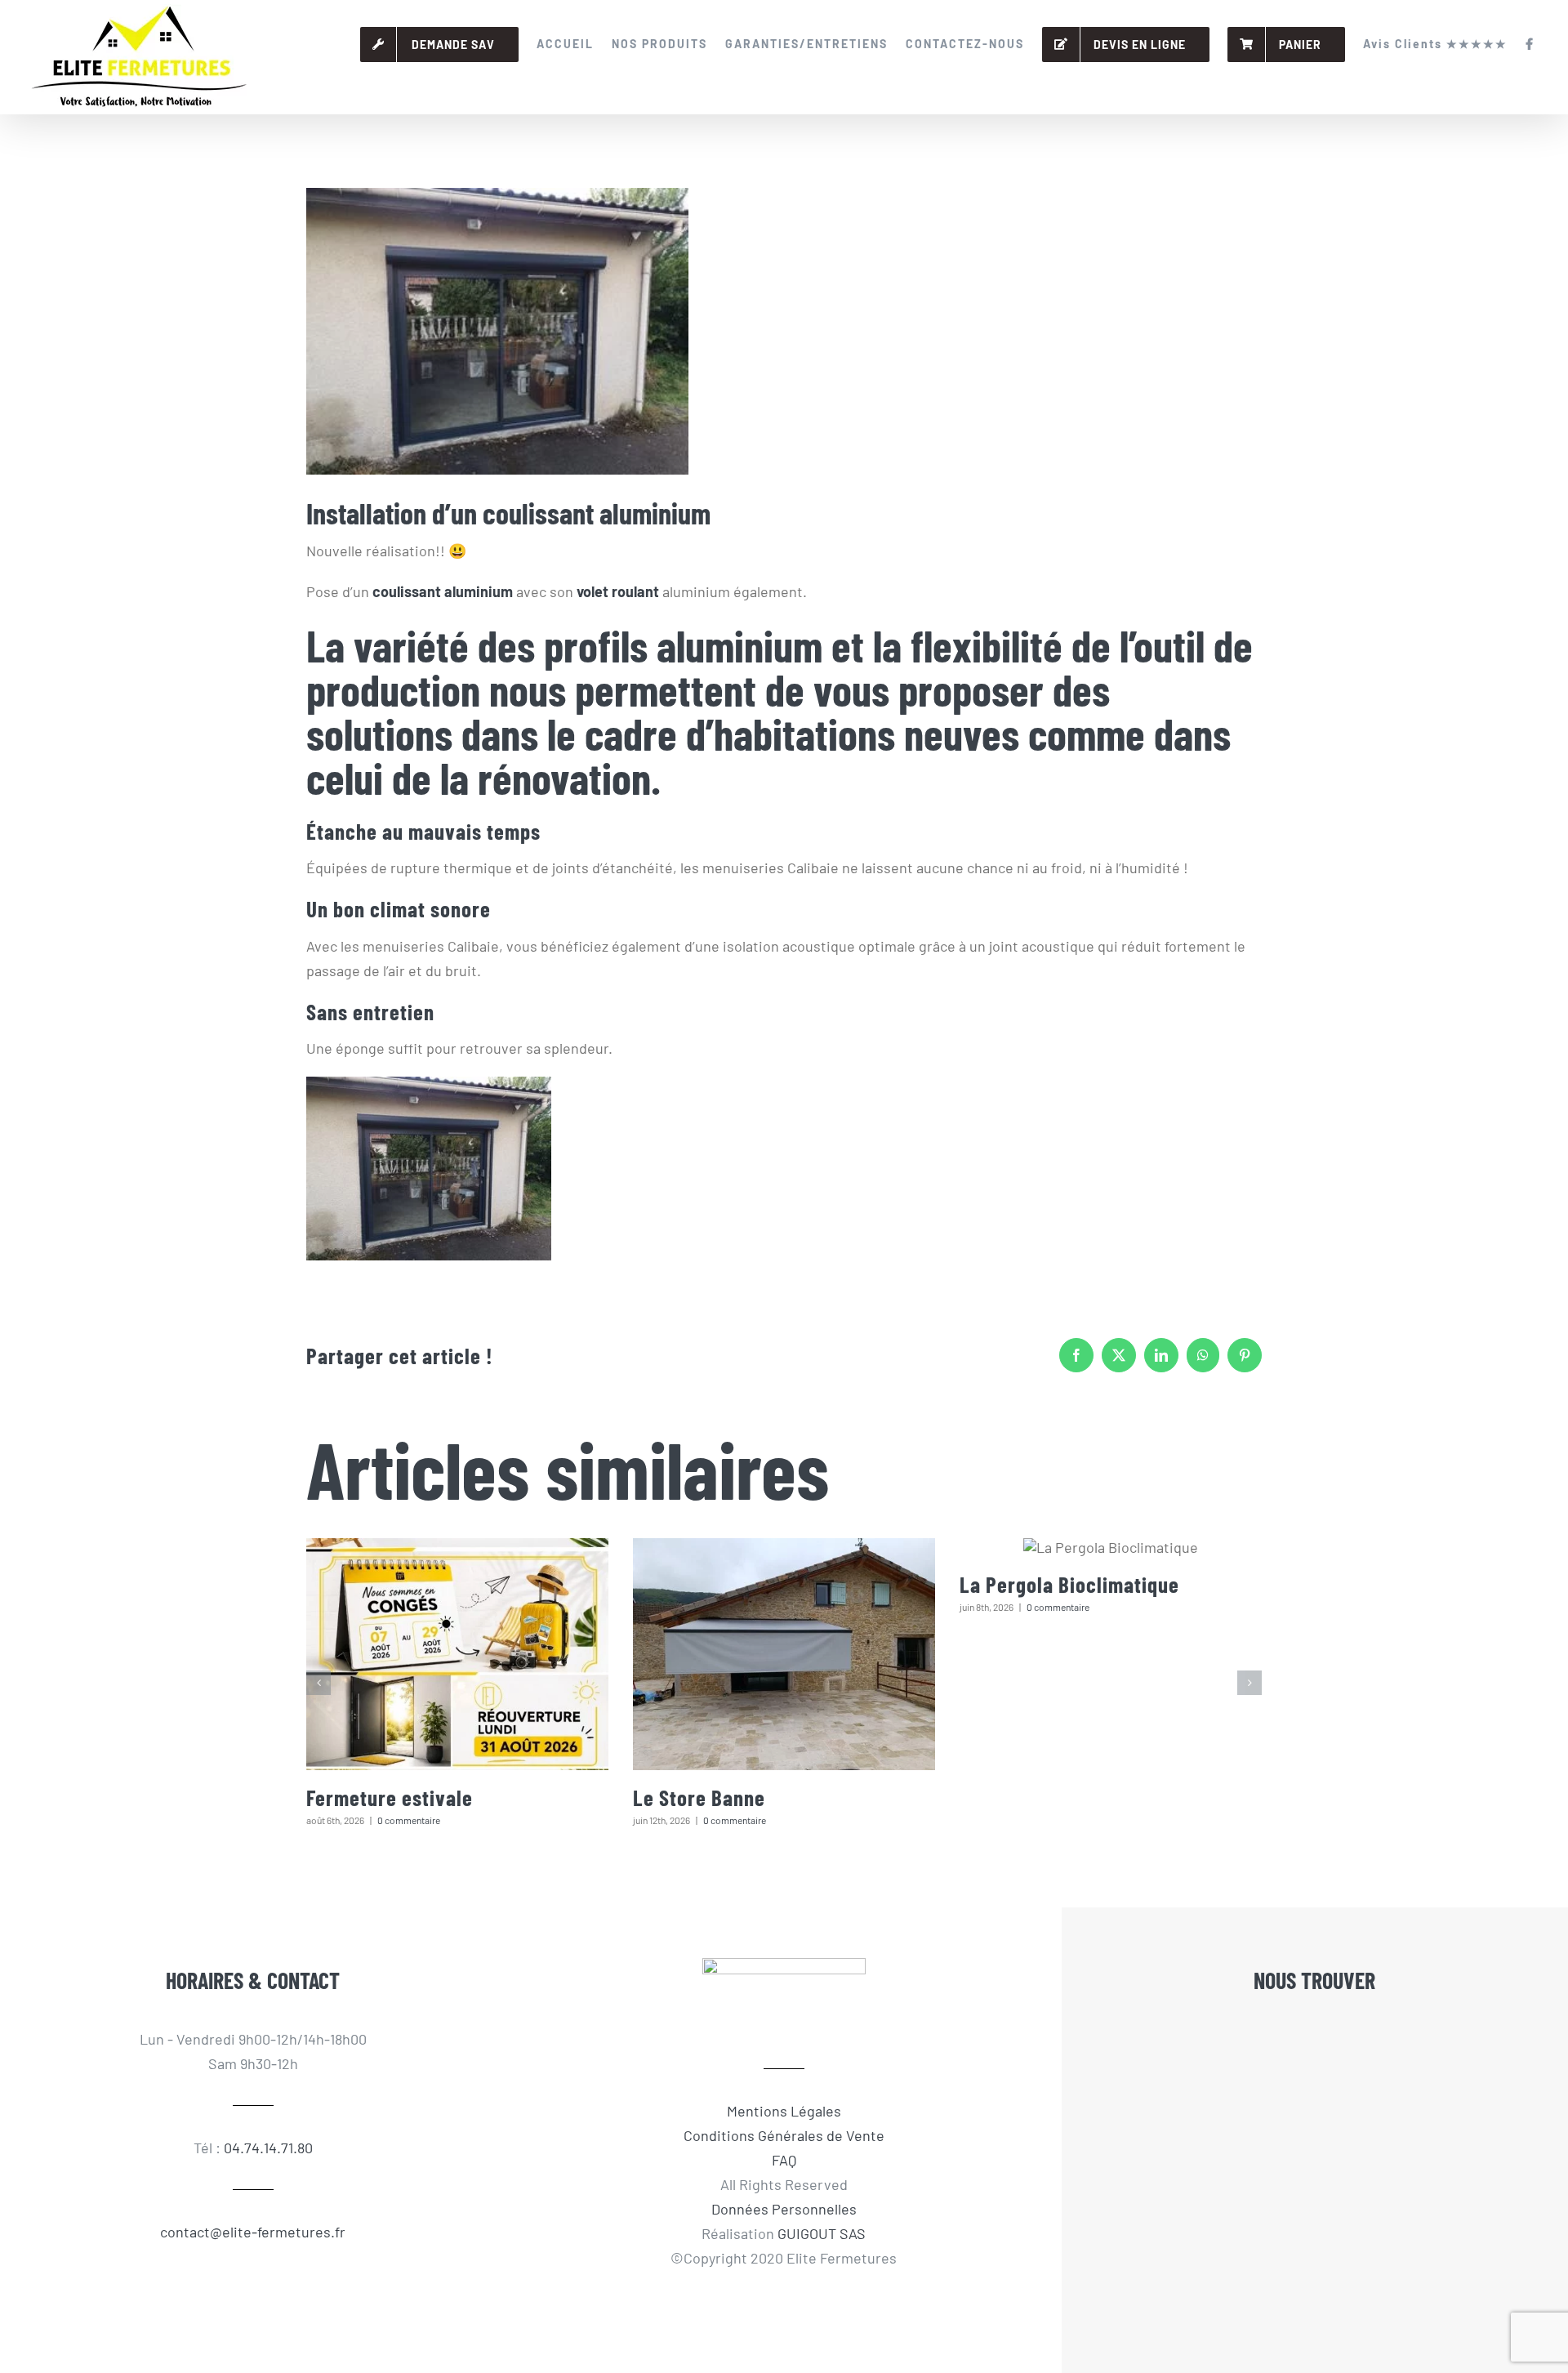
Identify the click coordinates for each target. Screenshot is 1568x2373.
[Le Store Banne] (784, 1654)
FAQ (784, 2160)
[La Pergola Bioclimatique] (1111, 1547)
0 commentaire (409, 1820)
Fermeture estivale (390, 1797)
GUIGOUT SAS (822, 2233)
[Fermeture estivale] (457, 1654)
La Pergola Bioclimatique (1069, 1584)
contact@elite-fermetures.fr (253, 2232)
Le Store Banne (699, 1797)
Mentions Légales (784, 2111)
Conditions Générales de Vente (784, 2135)
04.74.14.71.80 (268, 2148)
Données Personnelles (784, 2209)
